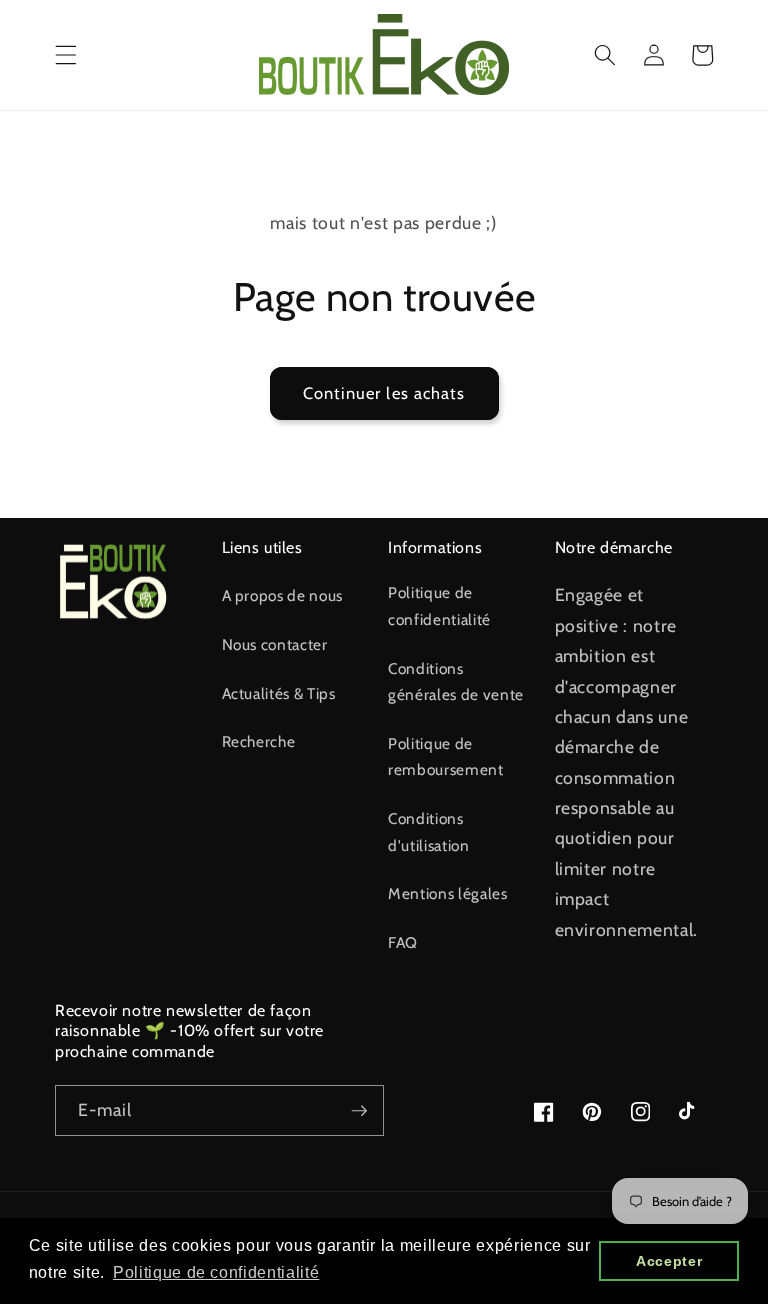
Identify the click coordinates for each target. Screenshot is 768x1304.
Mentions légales (448, 893)
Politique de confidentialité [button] (216, 1272)
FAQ (403, 942)
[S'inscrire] (359, 1111)
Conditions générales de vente (456, 682)
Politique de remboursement (446, 757)
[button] (66, 55)
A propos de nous (283, 595)
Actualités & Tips (279, 693)
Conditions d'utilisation (429, 832)
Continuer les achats (384, 393)
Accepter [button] (669, 1261)
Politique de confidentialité (439, 606)
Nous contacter (275, 644)
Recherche (259, 741)
